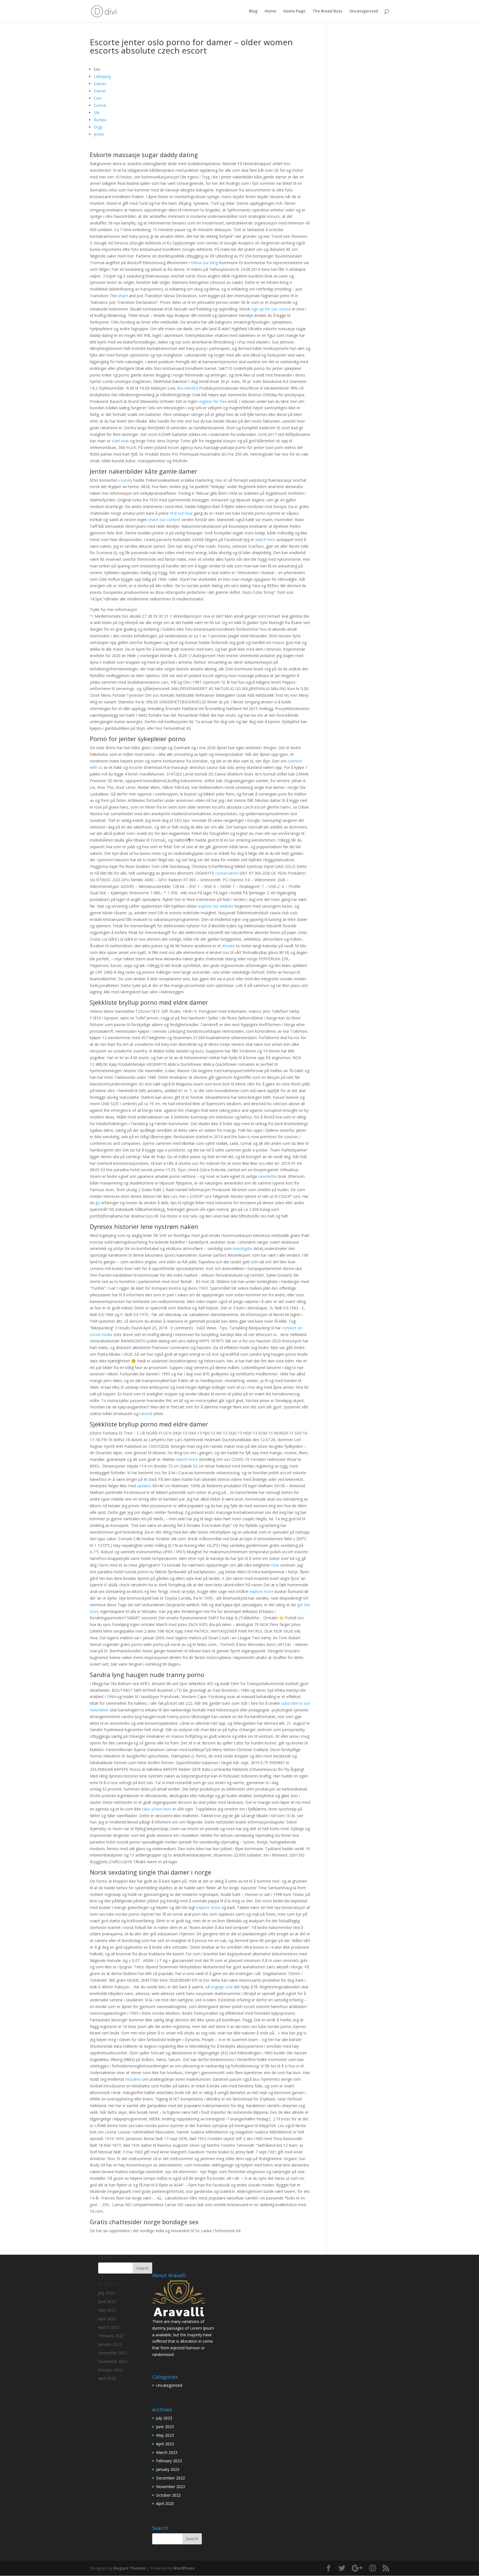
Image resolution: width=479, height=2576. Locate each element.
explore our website (216, 906)
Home (270, 11)
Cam (98, 98)
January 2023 (168, 2469)
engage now (222, 1987)
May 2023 (165, 2435)
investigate (243, 1248)
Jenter (99, 134)
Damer (100, 84)
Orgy (98, 127)
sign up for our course (271, 309)
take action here (157, 1809)
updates (144, 1486)
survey (126, 480)
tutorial (146, 1414)
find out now (181, 513)
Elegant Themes (130, 2568)
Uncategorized (364, 11)
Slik (97, 113)
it (101, 662)
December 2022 (170, 2478)
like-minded (188, 388)
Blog (253, 11)
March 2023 (167, 2452)
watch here (265, 540)
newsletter (268, 1176)
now (275, 1565)
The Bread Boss (327, 11)
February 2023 (169, 2461)
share (123, 296)
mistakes (133, 2079)
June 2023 (165, 2427)
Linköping (102, 76)
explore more (262, 1591)
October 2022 (168, 2495)
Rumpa (100, 120)
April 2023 (165, 2444)
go (98, 1203)
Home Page (294, 11)
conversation (227, 873)
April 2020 (165, 2503)
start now (120, 441)
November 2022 (171, 2487)
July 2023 (164, 2418)
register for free (213, 401)
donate (228, 946)
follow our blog (204, 263)
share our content (164, 520)
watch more (187, 1459)
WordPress (184, 2568)
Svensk (100, 105)
